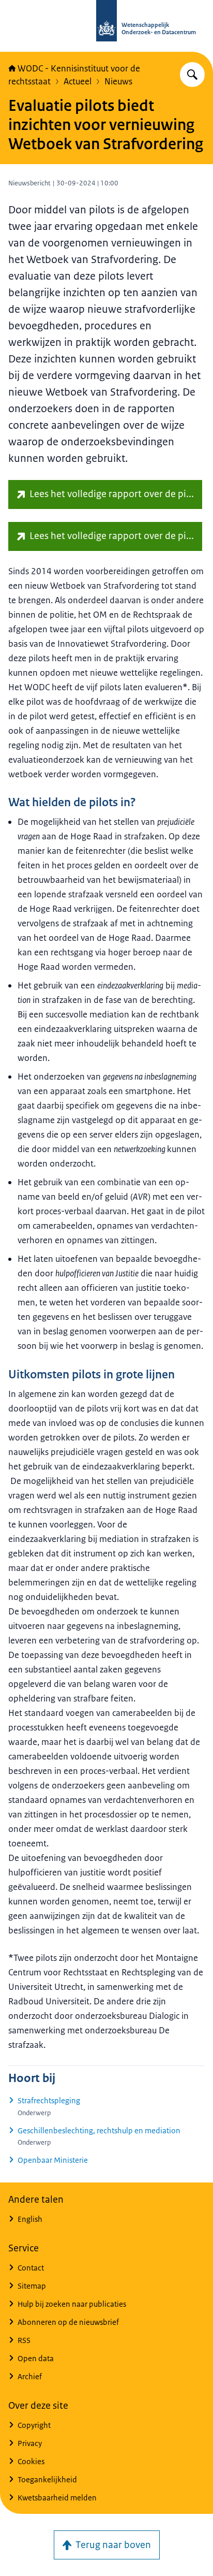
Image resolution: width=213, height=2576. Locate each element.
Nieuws (118, 81)
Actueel (78, 81)
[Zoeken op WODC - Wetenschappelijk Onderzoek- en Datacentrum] (192, 75)
